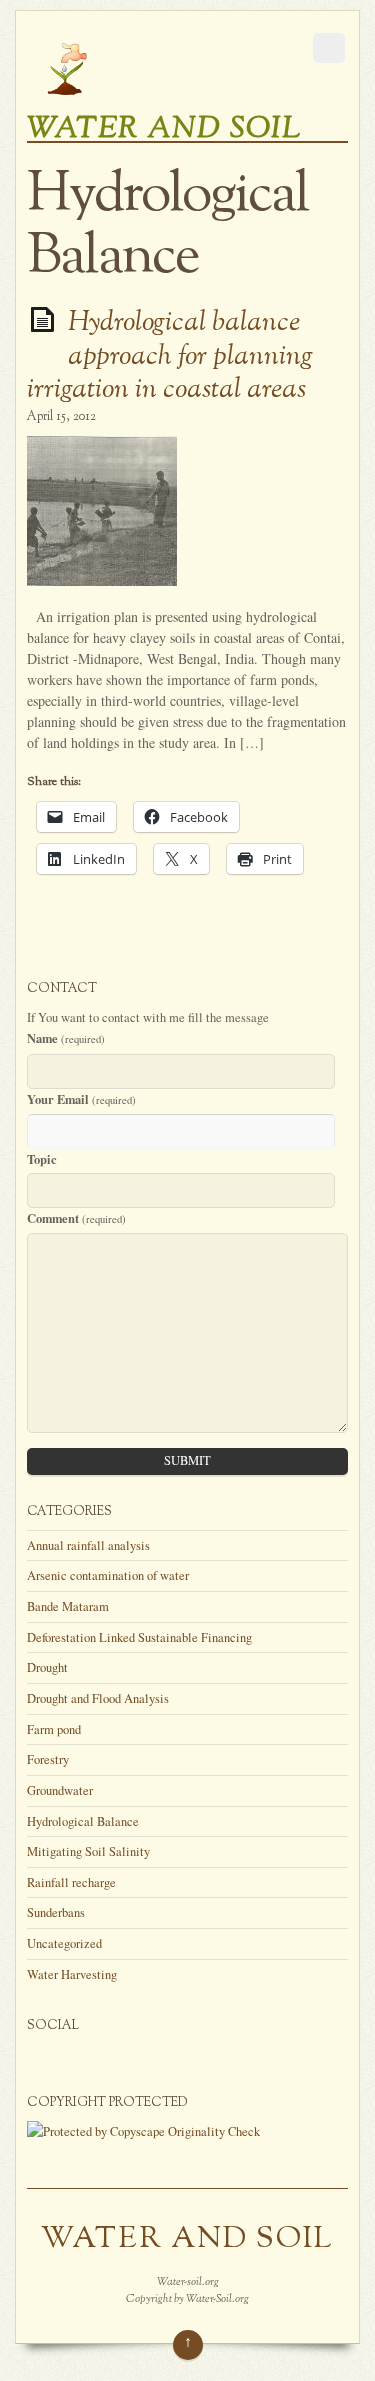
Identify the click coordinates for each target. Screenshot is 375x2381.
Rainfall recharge (71, 1882)
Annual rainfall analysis (88, 1545)
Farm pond (54, 1729)
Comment (76, 1218)
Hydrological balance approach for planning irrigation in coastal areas (170, 356)
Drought (47, 1667)
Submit (187, 1460)
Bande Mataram (68, 1606)
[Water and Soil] (67, 98)
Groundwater (60, 1790)
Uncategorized (64, 1943)
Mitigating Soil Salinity (88, 1851)
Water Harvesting (72, 1974)
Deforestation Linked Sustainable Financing (139, 1637)
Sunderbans (56, 1912)
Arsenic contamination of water (108, 1575)
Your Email (81, 1099)
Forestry (48, 1759)
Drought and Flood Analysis (98, 1698)
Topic (42, 1159)
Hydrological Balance (83, 1821)
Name (66, 1038)
